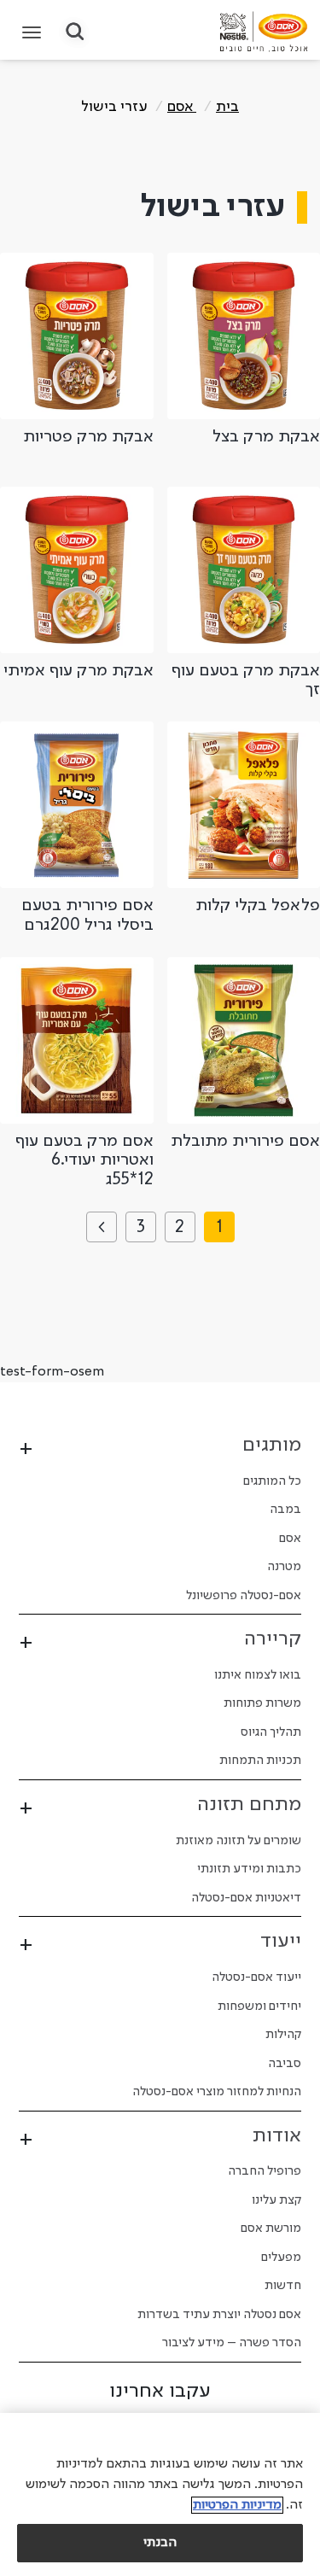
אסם (182, 107)
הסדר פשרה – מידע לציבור (232, 2343)
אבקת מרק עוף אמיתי (79, 671)
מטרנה (284, 1567)
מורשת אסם (271, 2228)
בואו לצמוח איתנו (258, 1675)
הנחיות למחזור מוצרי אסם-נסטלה (217, 2092)
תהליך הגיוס (271, 1732)
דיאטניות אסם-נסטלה (246, 1898)
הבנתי (160, 2543)
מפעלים (281, 2258)
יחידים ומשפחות (259, 2006)
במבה (285, 1510)
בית (227, 107)
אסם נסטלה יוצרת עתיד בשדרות (219, 2315)
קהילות (283, 2035)
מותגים (272, 1446)
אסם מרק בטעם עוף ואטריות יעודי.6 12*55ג (84, 1161)
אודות (277, 2136)
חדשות (283, 2286)
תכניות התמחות (260, 1761)
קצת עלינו (276, 2200)
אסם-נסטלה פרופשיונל (244, 1596)
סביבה (285, 2064)
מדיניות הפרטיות (237, 2505)
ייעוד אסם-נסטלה (256, 1977)
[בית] (264, 32)
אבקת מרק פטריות (88, 437)
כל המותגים (272, 1481)
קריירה (273, 1639)
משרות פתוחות (262, 1703)
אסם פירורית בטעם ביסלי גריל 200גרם (87, 916)
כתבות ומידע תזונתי (249, 1869)
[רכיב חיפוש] (75, 33)
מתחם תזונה (249, 1805)
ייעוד (281, 1942)
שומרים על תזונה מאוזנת (239, 1841)
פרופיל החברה (265, 2171)
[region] (160, 2494)
